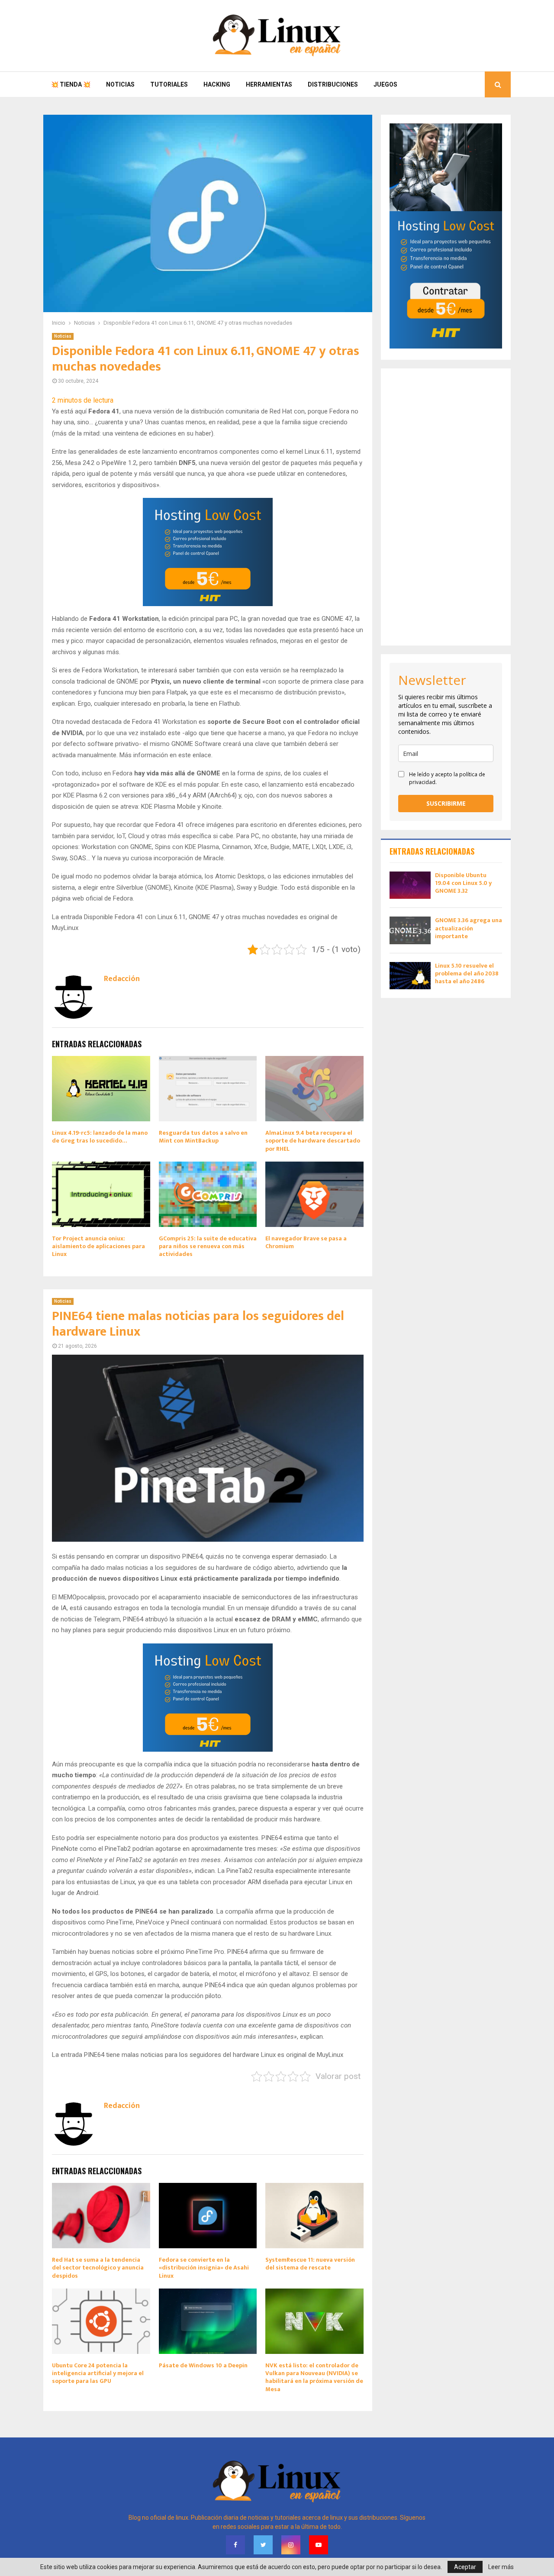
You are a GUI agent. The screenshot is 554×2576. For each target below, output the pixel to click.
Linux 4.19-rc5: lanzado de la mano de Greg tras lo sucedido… (100, 1137)
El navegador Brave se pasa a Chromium (306, 1242)
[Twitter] (263, 2545)
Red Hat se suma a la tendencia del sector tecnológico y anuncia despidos (98, 2268)
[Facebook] (235, 2545)
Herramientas (269, 84)
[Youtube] (319, 2545)
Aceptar (465, 2567)
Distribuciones (333, 84)
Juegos (385, 84)
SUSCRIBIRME (446, 803)
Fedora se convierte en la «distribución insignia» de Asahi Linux (204, 2268)
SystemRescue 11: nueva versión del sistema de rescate (310, 2264)
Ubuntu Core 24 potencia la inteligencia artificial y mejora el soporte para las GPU (98, 2373)
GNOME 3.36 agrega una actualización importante (469, 928)
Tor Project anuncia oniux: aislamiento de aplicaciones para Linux (98, 1246)
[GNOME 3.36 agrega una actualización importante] (410, 930)
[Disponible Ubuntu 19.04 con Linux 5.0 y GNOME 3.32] (410, 885)
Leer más (501, 2567)
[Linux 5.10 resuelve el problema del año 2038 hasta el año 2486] (410, 976)
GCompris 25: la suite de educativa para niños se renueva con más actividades (208, 1246)
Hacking (217, 84)
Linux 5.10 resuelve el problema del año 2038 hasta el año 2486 (467, 973)
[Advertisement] (446, 507)
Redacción (122, 979)
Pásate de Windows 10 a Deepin (203, 2365)
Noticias (120, 84)
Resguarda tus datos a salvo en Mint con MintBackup (203, 1137)
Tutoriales (169, 84)
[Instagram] (291, 2545)
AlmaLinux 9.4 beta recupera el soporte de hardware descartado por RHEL (313, 1141)
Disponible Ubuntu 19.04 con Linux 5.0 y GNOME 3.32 (463, 883)
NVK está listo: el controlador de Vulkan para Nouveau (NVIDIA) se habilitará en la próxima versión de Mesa (314, 2377)
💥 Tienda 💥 (71, 84)
